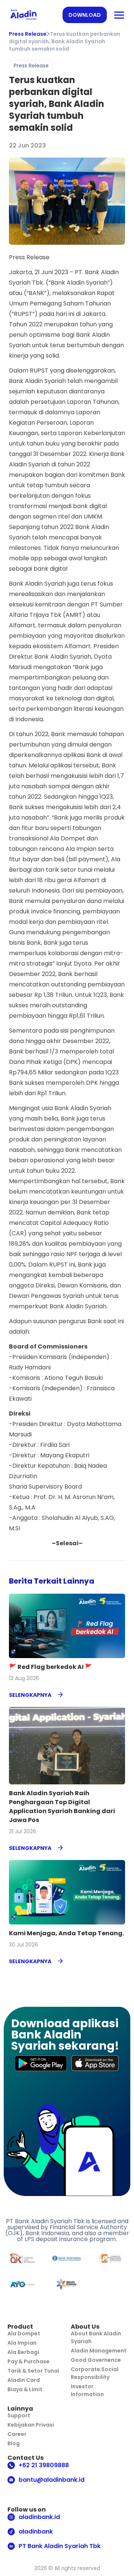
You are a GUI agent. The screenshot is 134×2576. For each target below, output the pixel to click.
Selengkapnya (30, 1695)
